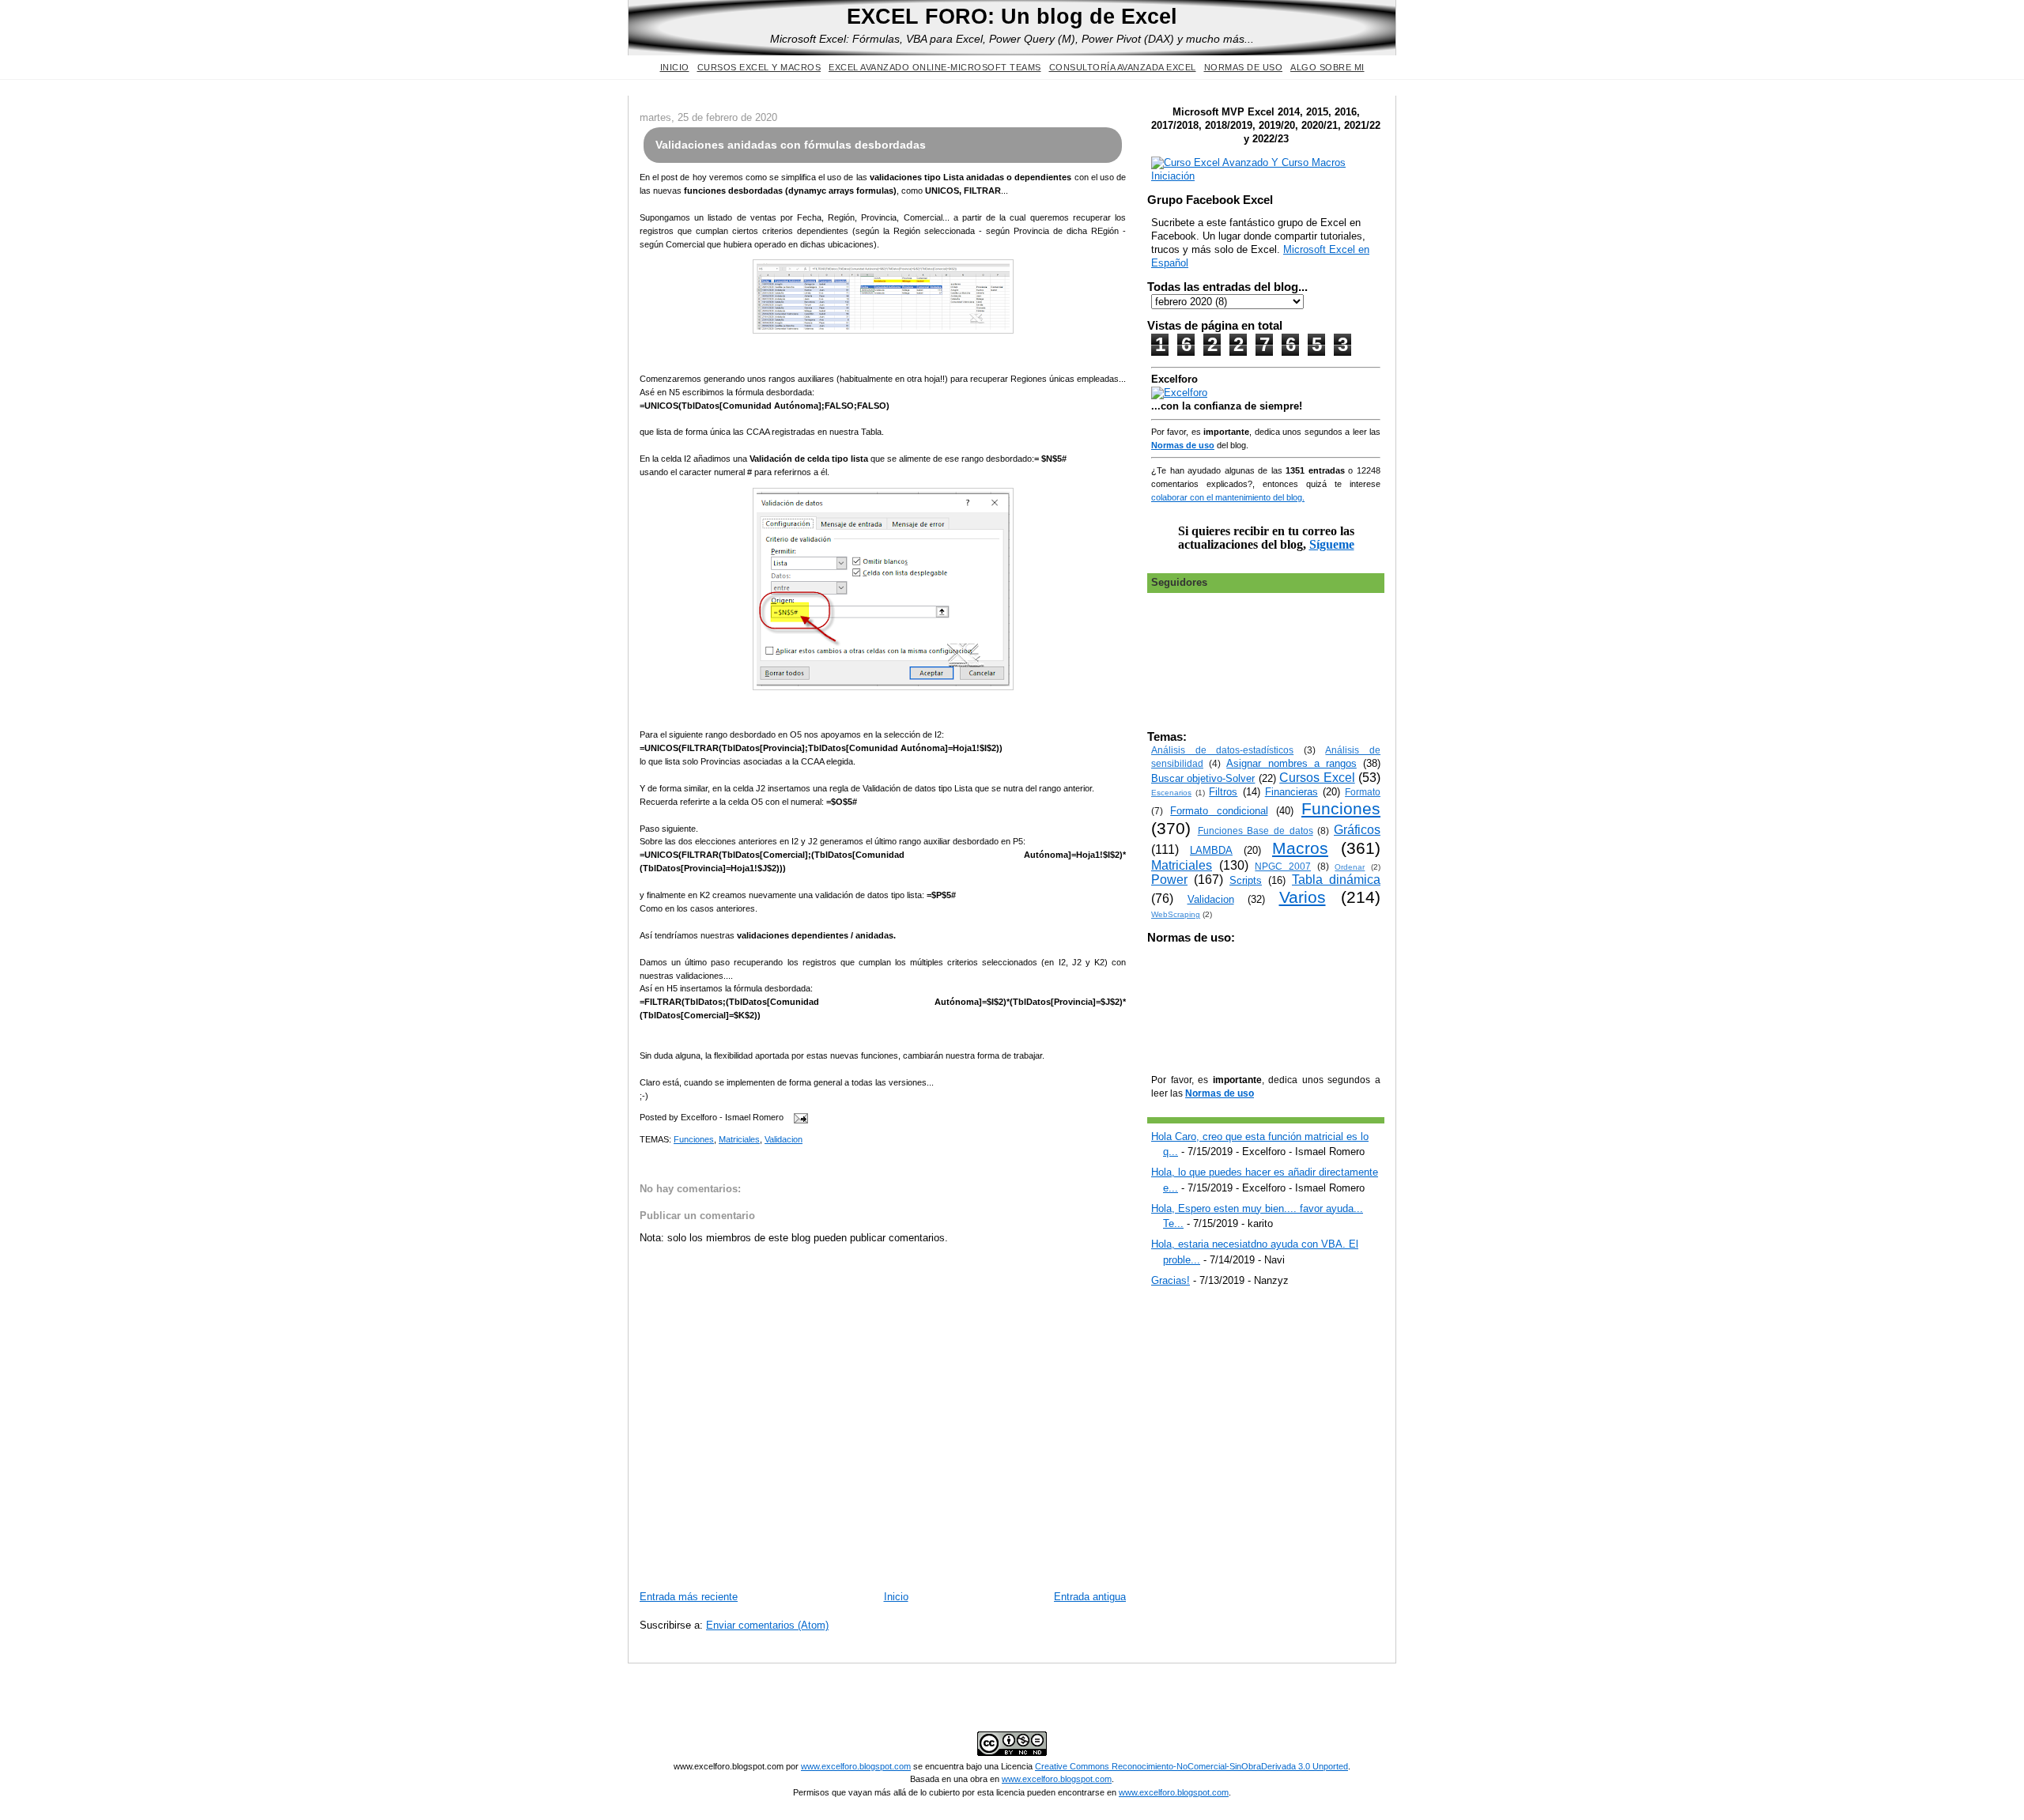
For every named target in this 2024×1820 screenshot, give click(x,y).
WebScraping (1176, 914)
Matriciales (739, 1139)
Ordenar (1350, 867)
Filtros (1223, 792)
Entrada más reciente (689, 1597)
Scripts (1246, 880)
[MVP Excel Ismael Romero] (1266, 176)
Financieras (1291, 792)
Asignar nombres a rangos (1291, 763)
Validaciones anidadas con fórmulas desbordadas (791, 145)
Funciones (694, 1139)
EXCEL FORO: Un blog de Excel (1012, 16)
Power (1169, 880)
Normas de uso (1244, 67)
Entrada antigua (1090, 1597)
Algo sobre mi (1327, 67)
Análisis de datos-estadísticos (1222, 750)
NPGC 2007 (1283, 866)
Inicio (675, 67)
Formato (1363, 792)
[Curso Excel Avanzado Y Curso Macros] (1179, 393)
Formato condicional (1219, 811)
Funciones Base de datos (1256, 831)
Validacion (784, 1139)
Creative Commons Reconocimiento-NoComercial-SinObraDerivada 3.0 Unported (1191, 1766)
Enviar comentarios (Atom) (767, 1625)
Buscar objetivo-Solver (1203, 778)
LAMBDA (1211, 850)
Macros (1300, 848)
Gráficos (1357, 830)
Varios (1303, 897)
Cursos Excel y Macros (759, 67)
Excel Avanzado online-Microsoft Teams (935, 67)
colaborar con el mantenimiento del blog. (1228, 497)
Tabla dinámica (1336, 880)
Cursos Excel (1317, 778)
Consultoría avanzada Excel (1123, 67)
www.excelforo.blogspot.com (856, 1766)
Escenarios (1171, 793)
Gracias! (1171, 1280)
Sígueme (1332, 544)
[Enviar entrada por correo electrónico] (799, 1118)
